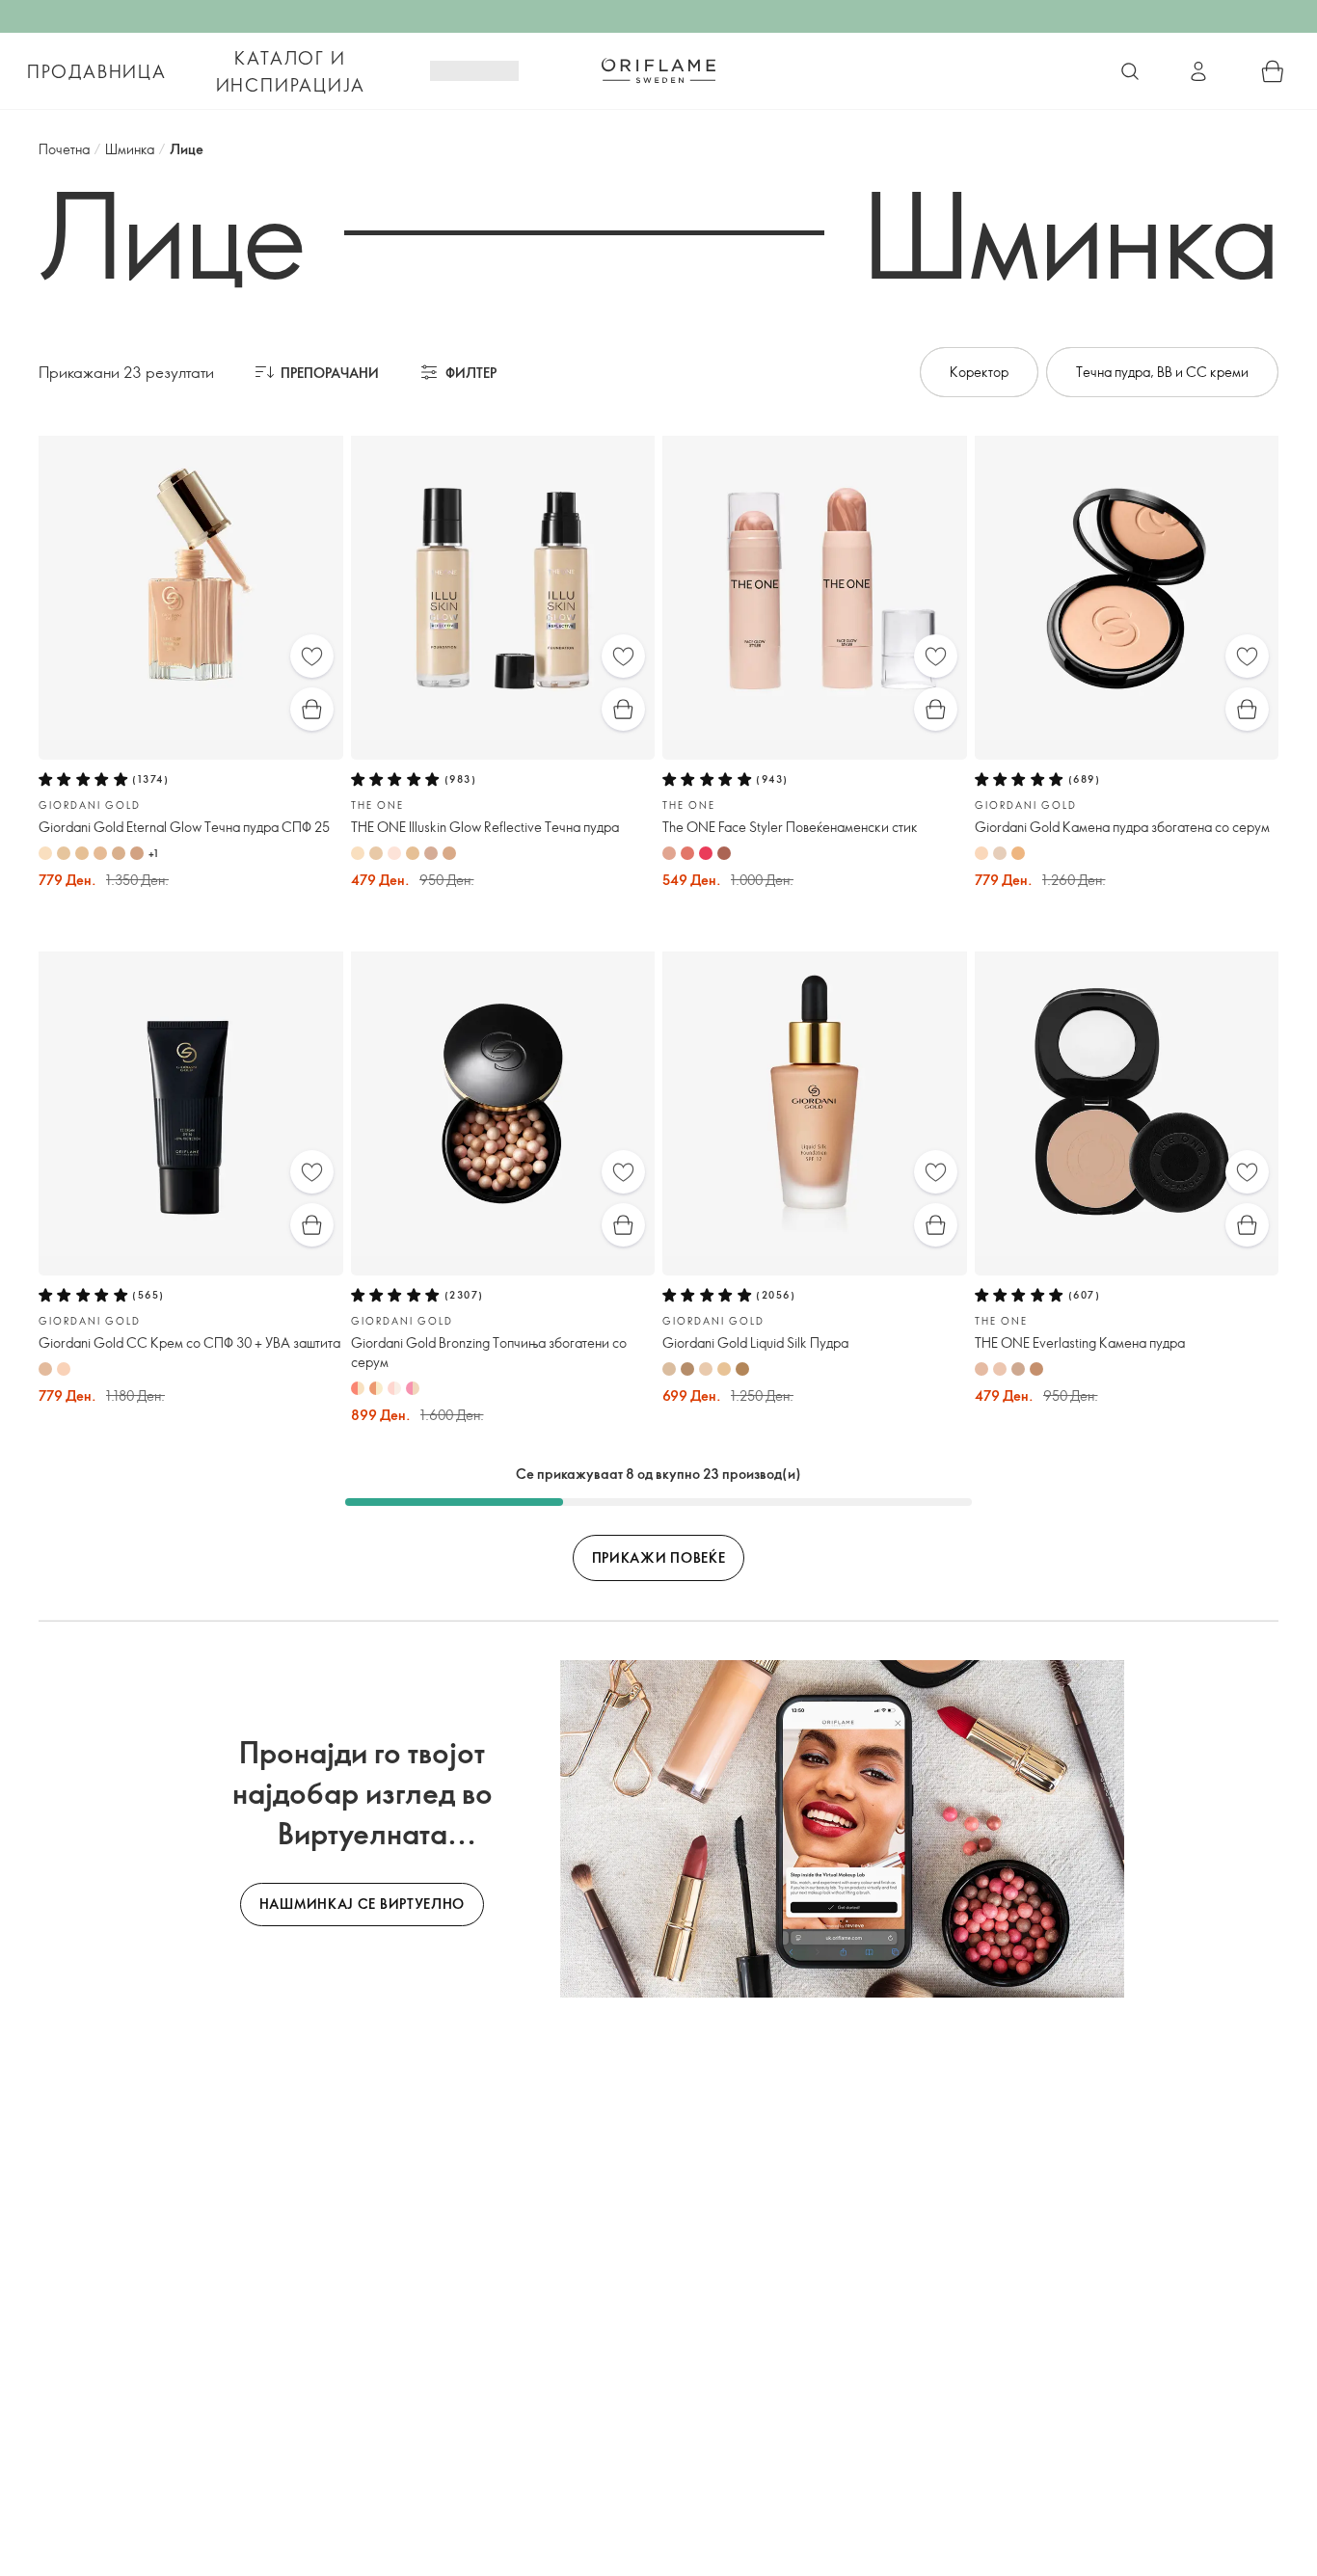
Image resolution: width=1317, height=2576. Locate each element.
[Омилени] (312, 656)
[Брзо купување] (312, 709)
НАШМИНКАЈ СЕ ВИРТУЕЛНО (362, 1904)
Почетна (64, 149)
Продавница (97, 71)
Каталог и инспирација (291, 71)
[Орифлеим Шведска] (658, 70)
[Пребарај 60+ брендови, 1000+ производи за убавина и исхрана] (1130, 71)
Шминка (130, 149)
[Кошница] (1273, 71)
